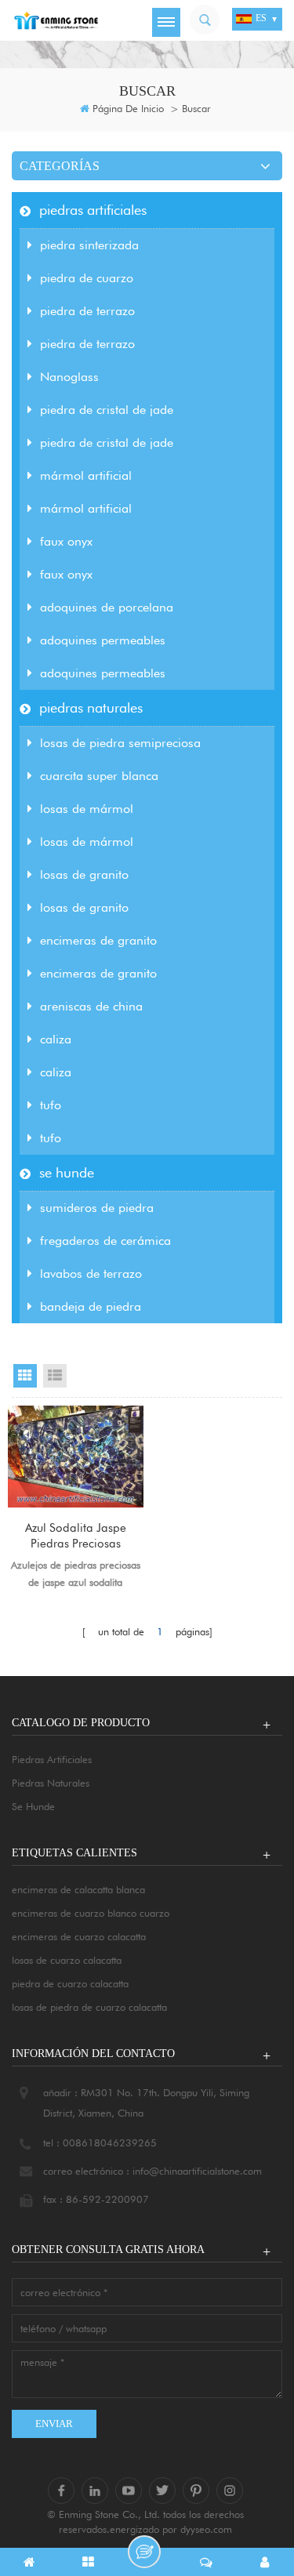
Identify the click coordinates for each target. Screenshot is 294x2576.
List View (55, 1376)
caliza (56, 1039)
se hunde (67, 1172)
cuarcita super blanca (99, 776)
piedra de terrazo (87, 311)
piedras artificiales (93, 210)
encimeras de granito (98, 940)
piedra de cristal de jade (107, 410)
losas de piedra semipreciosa (120, 743)
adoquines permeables (103, 640)
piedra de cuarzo (87, 278)
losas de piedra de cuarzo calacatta (89, 2007)
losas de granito (84, 874)
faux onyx (66, 541)
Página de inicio (128, 108)
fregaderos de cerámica (105, 1241)
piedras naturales (91, 707)
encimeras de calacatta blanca (78, 1889)
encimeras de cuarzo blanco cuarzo (91, 1913)
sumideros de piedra (97, 1208)
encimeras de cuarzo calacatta (79, 1936)
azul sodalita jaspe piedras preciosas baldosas (76, 1536)
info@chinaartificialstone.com (197, 2171)
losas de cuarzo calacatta (67, 1960)
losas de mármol (87, 809)
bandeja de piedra (91, 1306)
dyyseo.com (206, 2529)
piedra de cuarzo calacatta (70, 1983)
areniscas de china (91, 1006)
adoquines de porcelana (107, 607)
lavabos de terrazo (91, 1273)
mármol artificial (86, 475)
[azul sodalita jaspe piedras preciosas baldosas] (76, 1457)
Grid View (25, 1376)
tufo (51, 1105)
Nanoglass (69, 377)
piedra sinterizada (89, 245)
